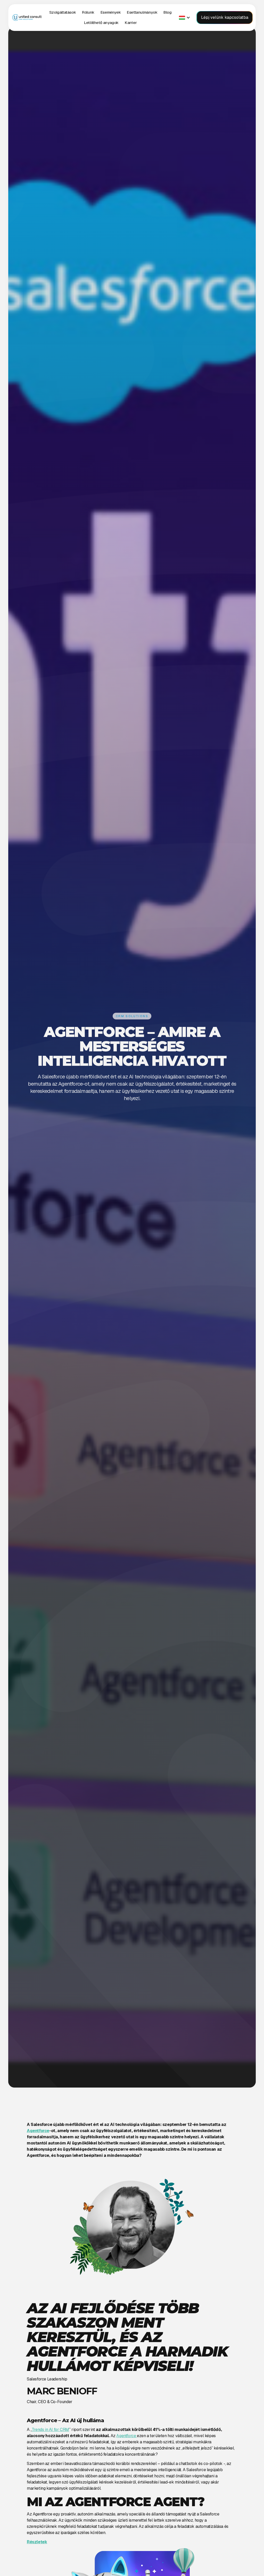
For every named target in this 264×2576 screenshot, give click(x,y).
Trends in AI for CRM (50, 2430)
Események (111, 12)
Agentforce (127, 2436)
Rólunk (88, 12)
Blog (167, 12)
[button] (63, 12)
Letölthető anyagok (101, 23)
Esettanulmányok (142, 12)
